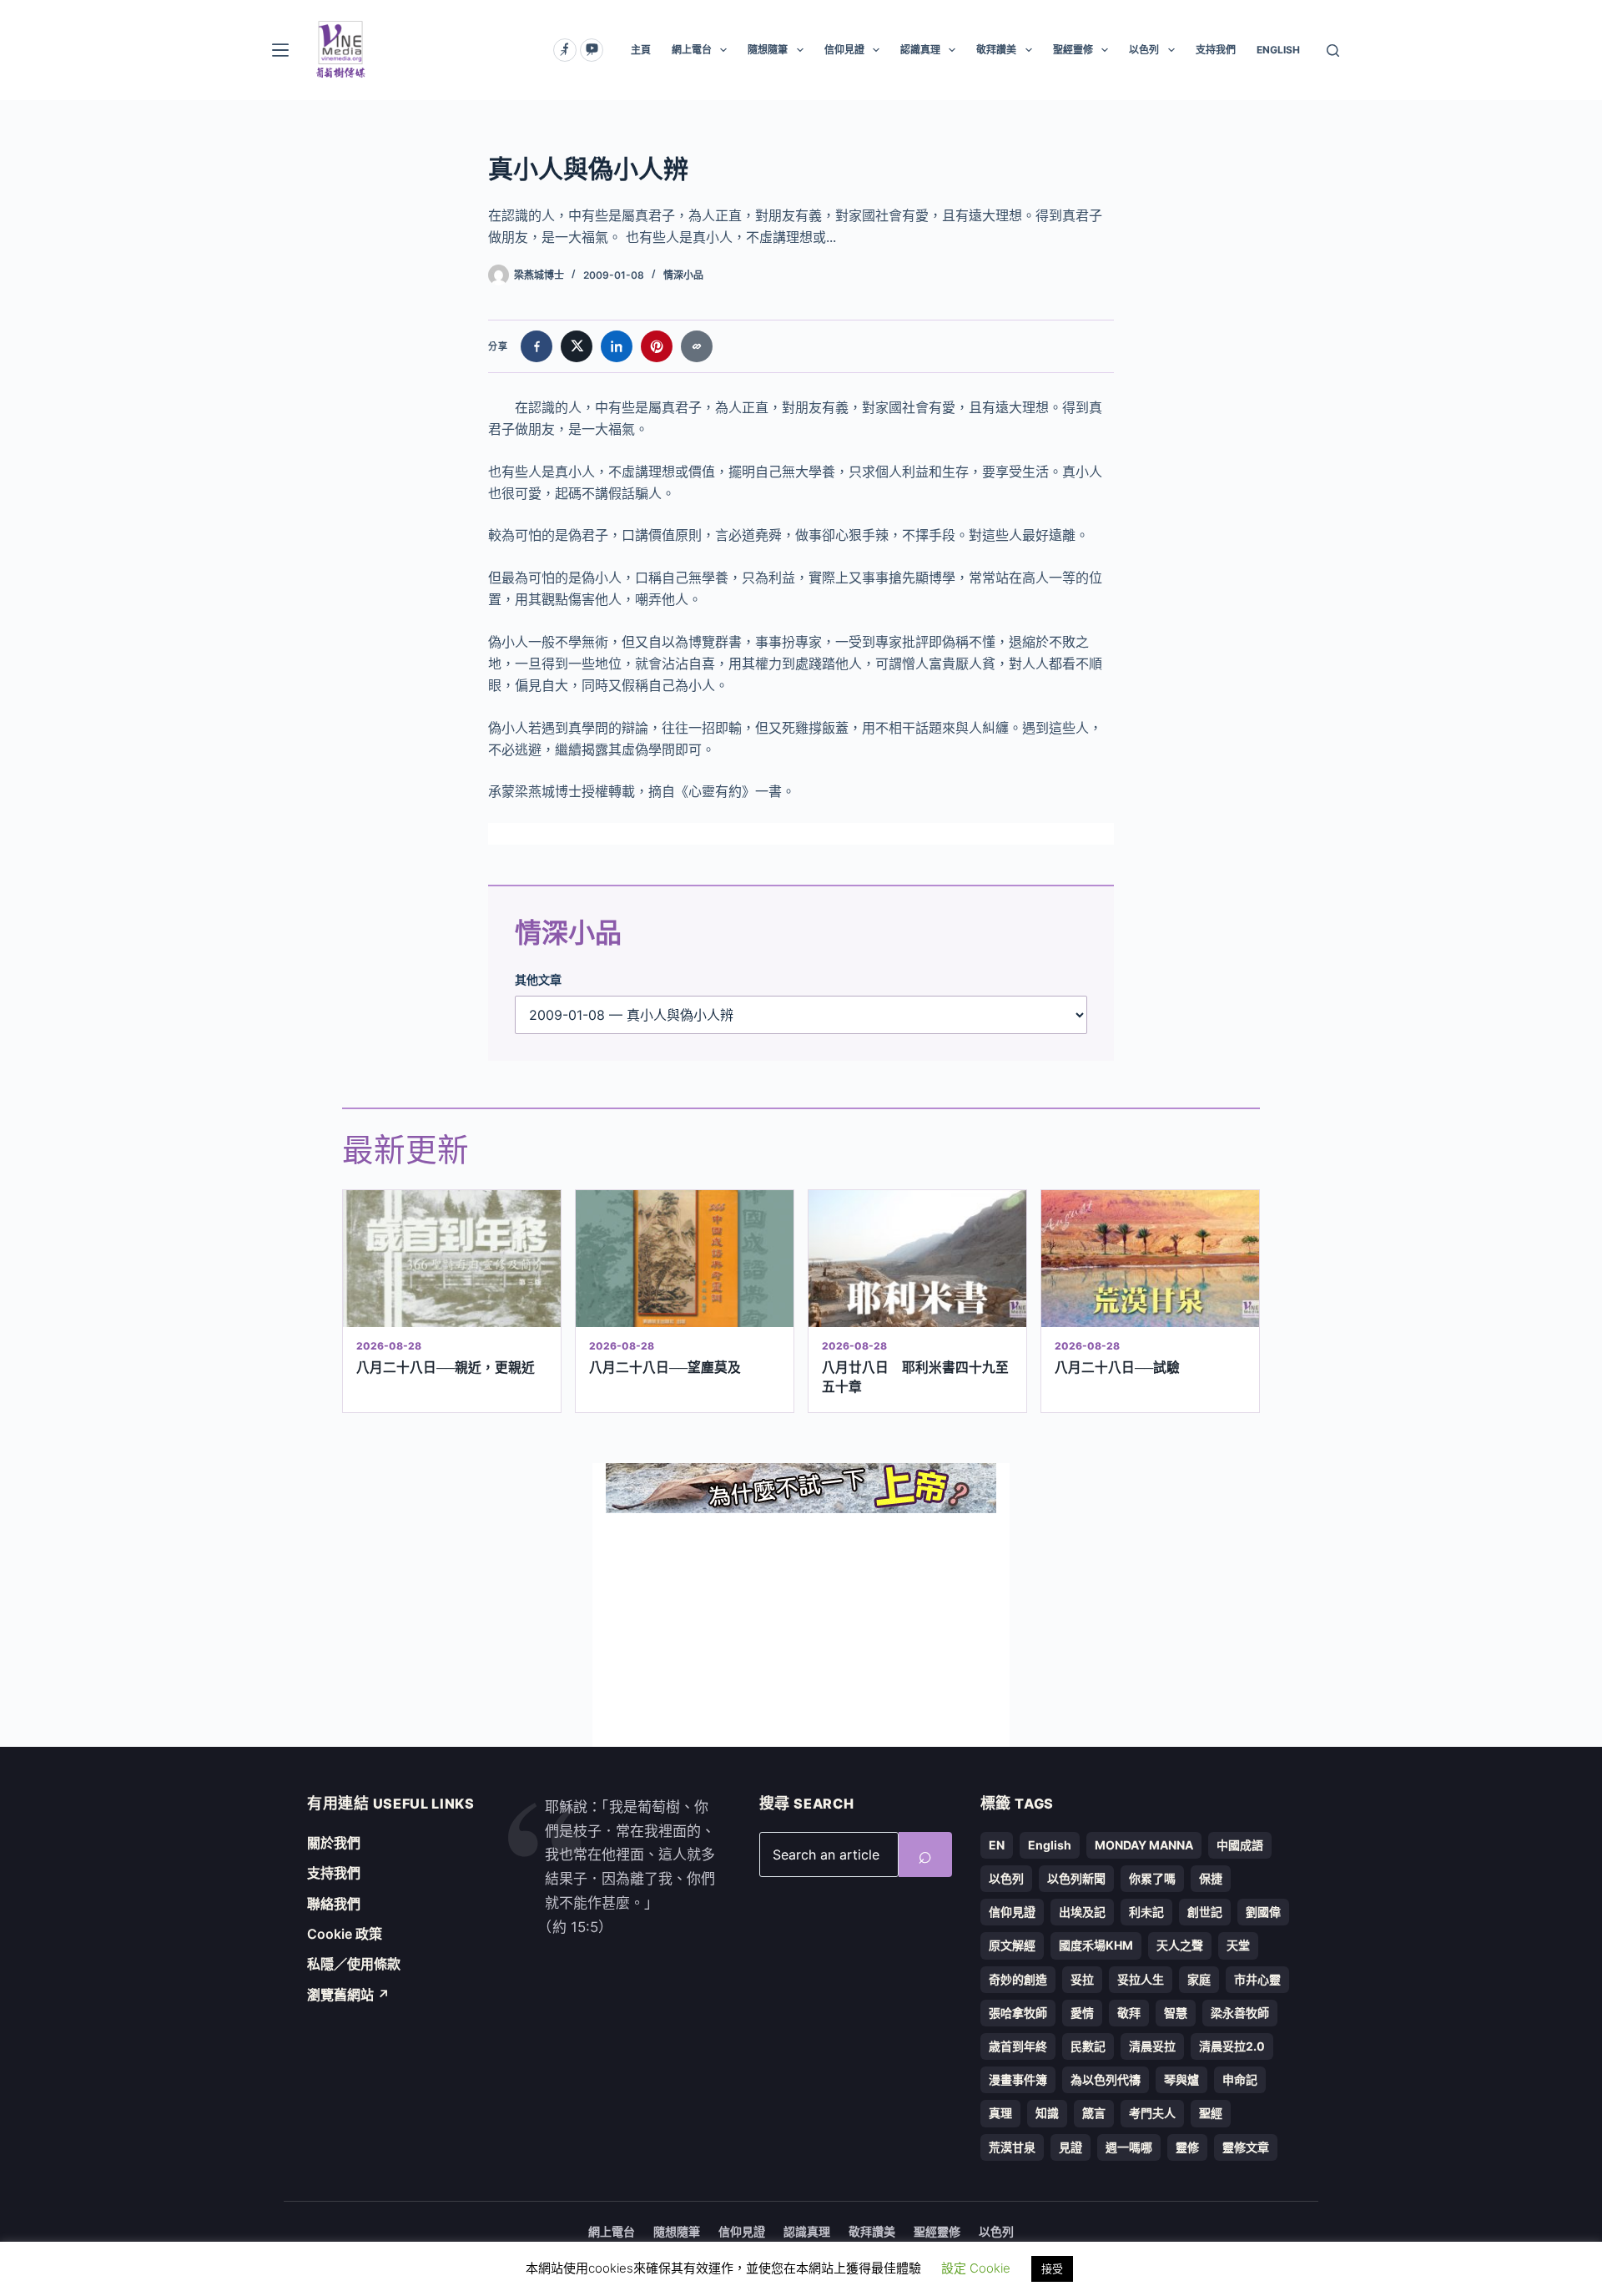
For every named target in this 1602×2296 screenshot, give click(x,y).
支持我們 (1216, 50)
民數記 (1088, 2046)
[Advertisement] (801, 1630)
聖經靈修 (1073, 50)
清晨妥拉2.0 (1232, 2046)
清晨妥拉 (1152, 2046)
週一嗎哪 (1129, 2147)
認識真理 (920, 50)
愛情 (1082, 2013)
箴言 (1094, 2113)
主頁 (641, 50)
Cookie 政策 (345, 1934)
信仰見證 (844, 50)
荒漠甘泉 (1012, 2147)
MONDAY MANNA (1144, 1845)
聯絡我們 (334, 1904)
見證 (1071, 2147)
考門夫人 (1152, 2113)
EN (997, 1845)
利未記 (1146, 1912)
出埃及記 (1082, 1912)
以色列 (1144, 50)
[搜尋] (1333, 50)
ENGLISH (1278, 50)
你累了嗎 (1152, 1878)
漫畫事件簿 (1018, 2079)
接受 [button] (1052, 2268)
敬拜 (1129, 2013)
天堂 (1238, 1945)
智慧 (1176, 2013)
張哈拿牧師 (1018, 2013)
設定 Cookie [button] (976, 2268)
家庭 (1199, 1979)
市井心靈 (1257, 1979)
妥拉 (1082, 1979)
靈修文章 (1246, 2147)
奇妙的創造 (1018, 1979)
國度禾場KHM (1096, 1945)
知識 (1047, 2113)
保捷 (1211, 1878)
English (1050, 1845)
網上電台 (692, 50)
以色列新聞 (1076, 1878)
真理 (1000, 2113)
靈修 (1187, 2147)
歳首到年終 (1018, 2046)
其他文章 (538, 979)
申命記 (1240, 2079)
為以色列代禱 (1106, 2079)
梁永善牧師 (1240, 2013)
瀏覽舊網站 (348, 1995)
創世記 (1205, 1912)
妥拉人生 (1141, 1979)
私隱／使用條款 (354, 1964)
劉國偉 (1263, 1912)
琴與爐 (1181, 2079)
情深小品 (683, 275)
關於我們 (334, 1843)
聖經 (1211, 2113)
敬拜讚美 (996, 50)
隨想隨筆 (768, 50)
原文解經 (1012, 1945)
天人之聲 (1180, 1945)
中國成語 (1240, 1845)
